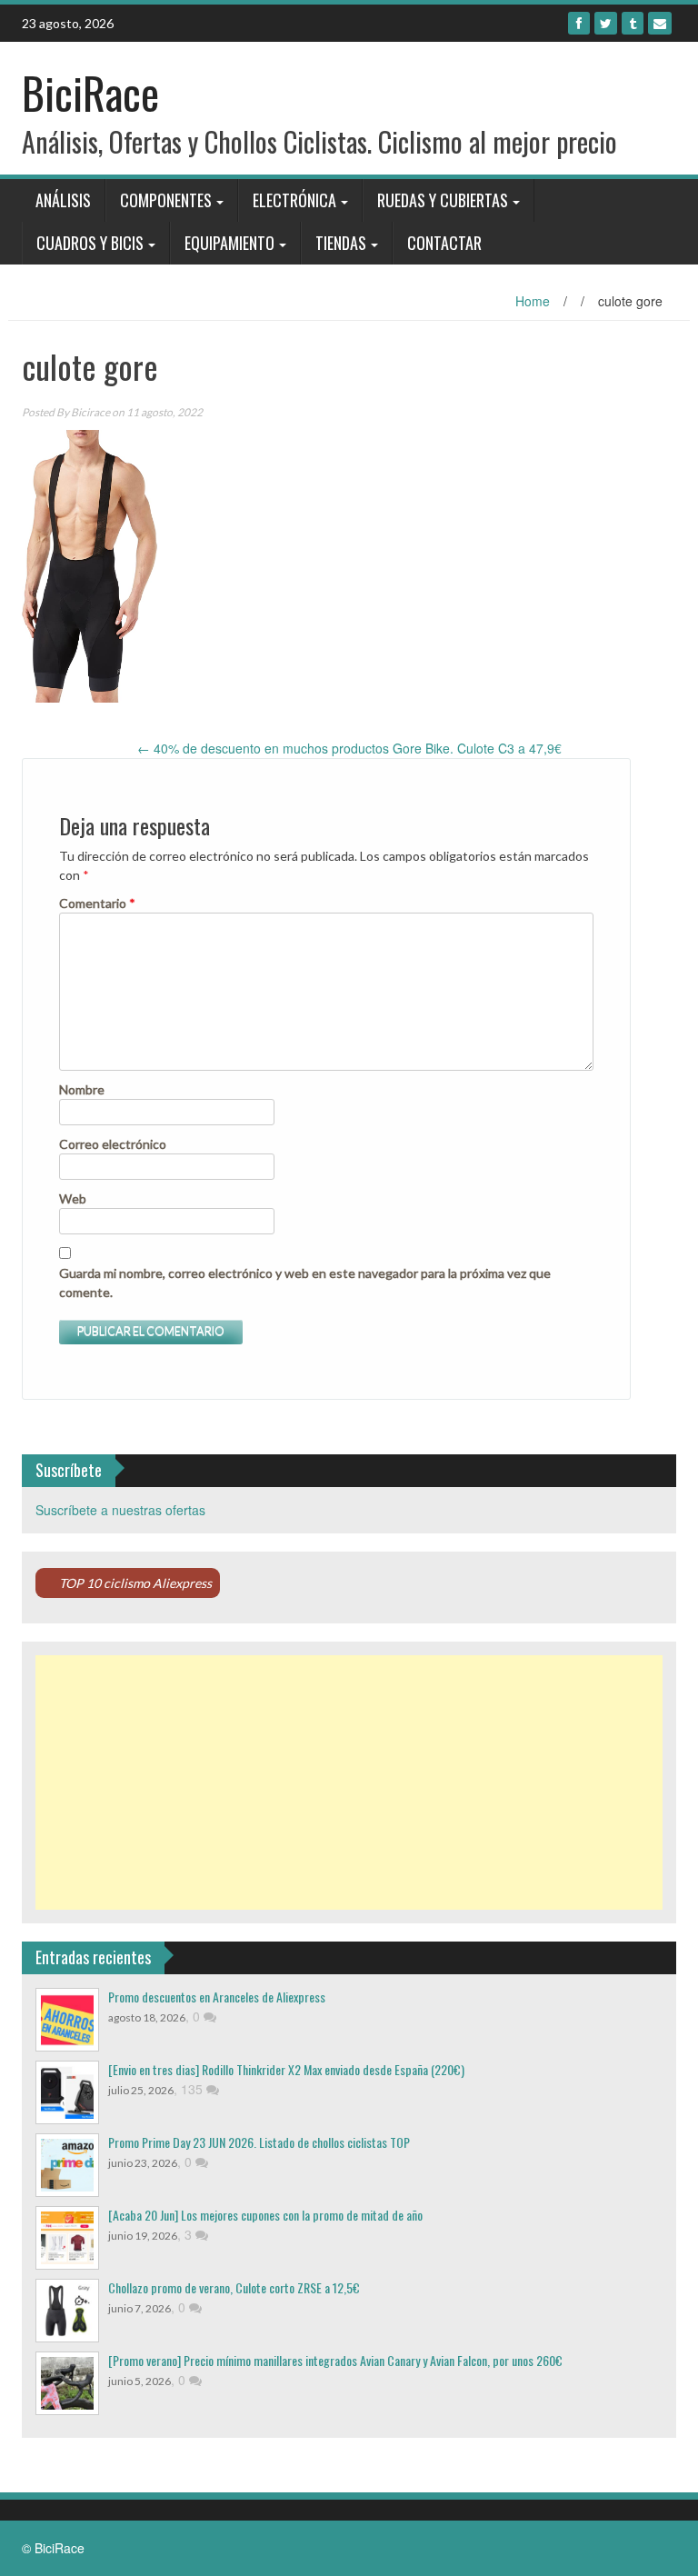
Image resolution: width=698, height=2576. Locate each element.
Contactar (444, 243)
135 (194, 2089)
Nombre (82, 1089)
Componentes (166, 200)
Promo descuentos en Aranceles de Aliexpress (217, 1997)
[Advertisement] (349, 1782)
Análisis (63, 200)
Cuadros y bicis (90, 243)
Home (533, 301)
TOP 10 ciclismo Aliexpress (135, 1583)
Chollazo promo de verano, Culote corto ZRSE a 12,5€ (234, 2287)
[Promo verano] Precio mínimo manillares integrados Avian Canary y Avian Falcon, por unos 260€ (335, 2360)
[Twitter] (606, 23)
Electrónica (294, 200)
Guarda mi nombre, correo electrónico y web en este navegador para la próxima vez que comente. (305, 1283)
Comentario (97, 903)
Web (73, 1198)
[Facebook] (579, 23)
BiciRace (90, 92)
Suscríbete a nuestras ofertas (120, 1510)
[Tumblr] (633, 23)
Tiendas (341, 243)
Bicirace (90, 412)
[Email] (660, 23)
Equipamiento (229, 243)
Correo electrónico (113, 1144)
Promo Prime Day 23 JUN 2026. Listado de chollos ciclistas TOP (259, 2142)
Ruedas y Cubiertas (443, 200)
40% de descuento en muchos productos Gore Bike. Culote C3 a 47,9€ (349, 748)
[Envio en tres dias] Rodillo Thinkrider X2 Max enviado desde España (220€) (286, 2069)
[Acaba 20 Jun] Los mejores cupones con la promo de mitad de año (265, 2215)
